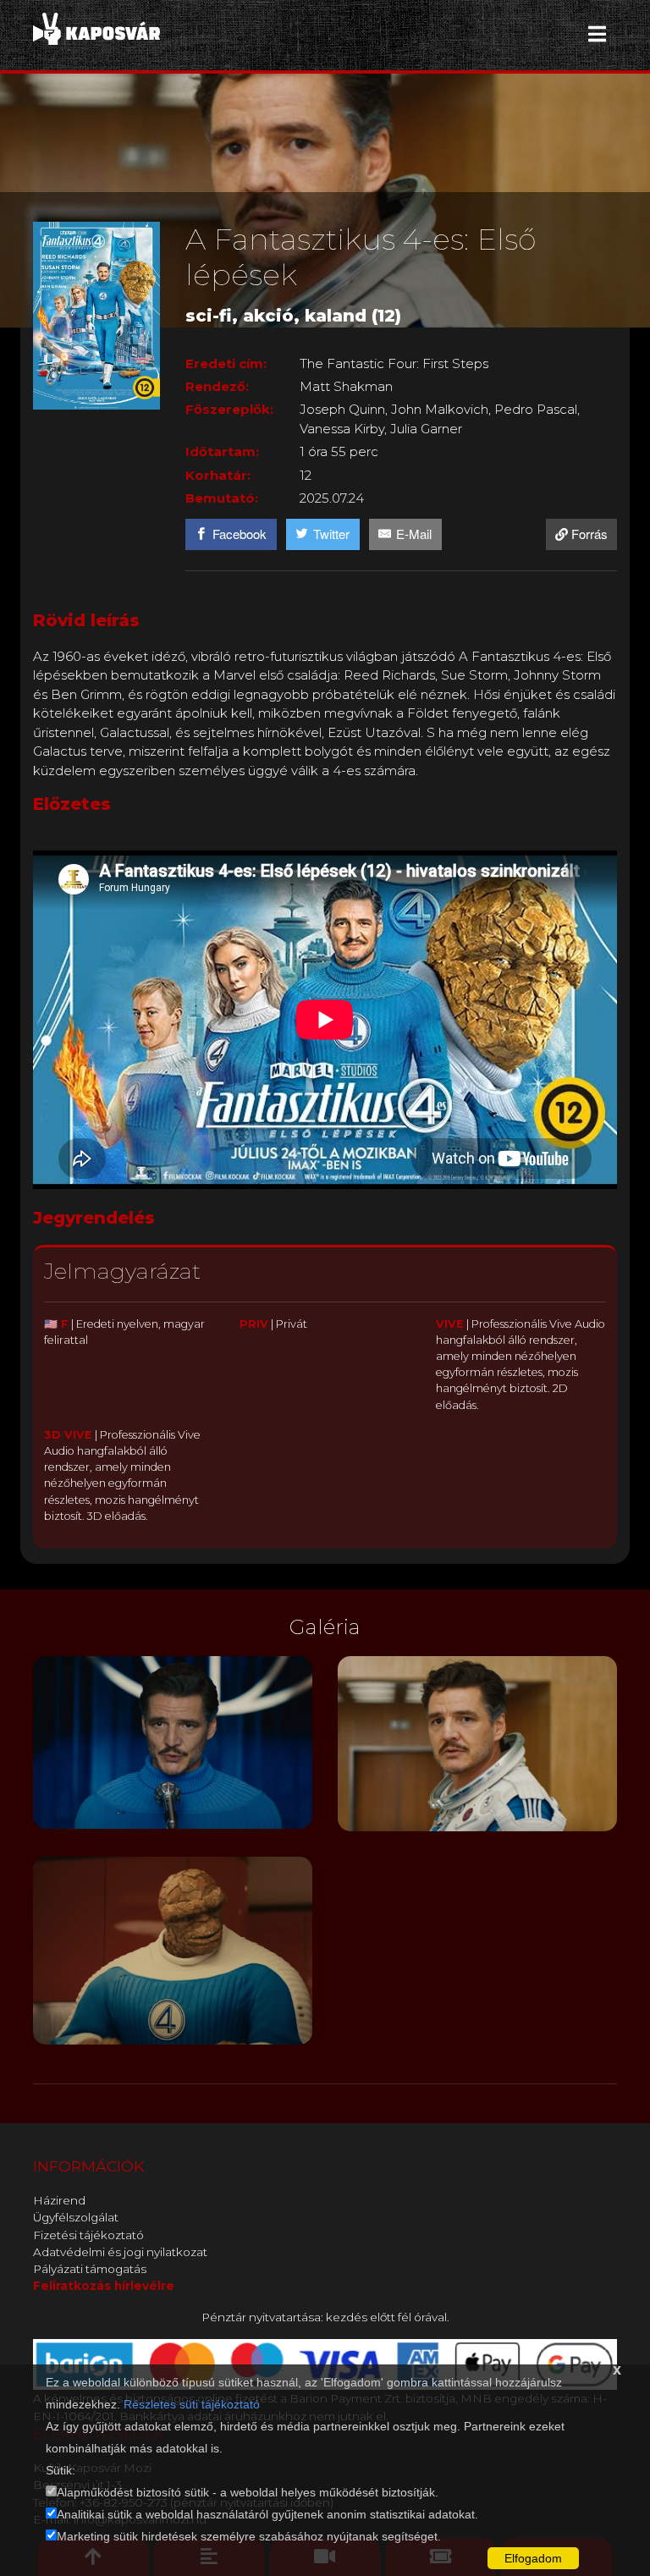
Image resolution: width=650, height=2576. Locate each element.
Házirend (59, 2200)
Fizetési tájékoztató (88, 2235)
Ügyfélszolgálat (76, 2217)
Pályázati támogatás (90, 2269)
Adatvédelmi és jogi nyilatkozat (120, 2252)
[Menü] (597, 34)
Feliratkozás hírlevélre (104, 2286)
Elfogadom (533, 2558)
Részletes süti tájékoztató (192, 2404)
